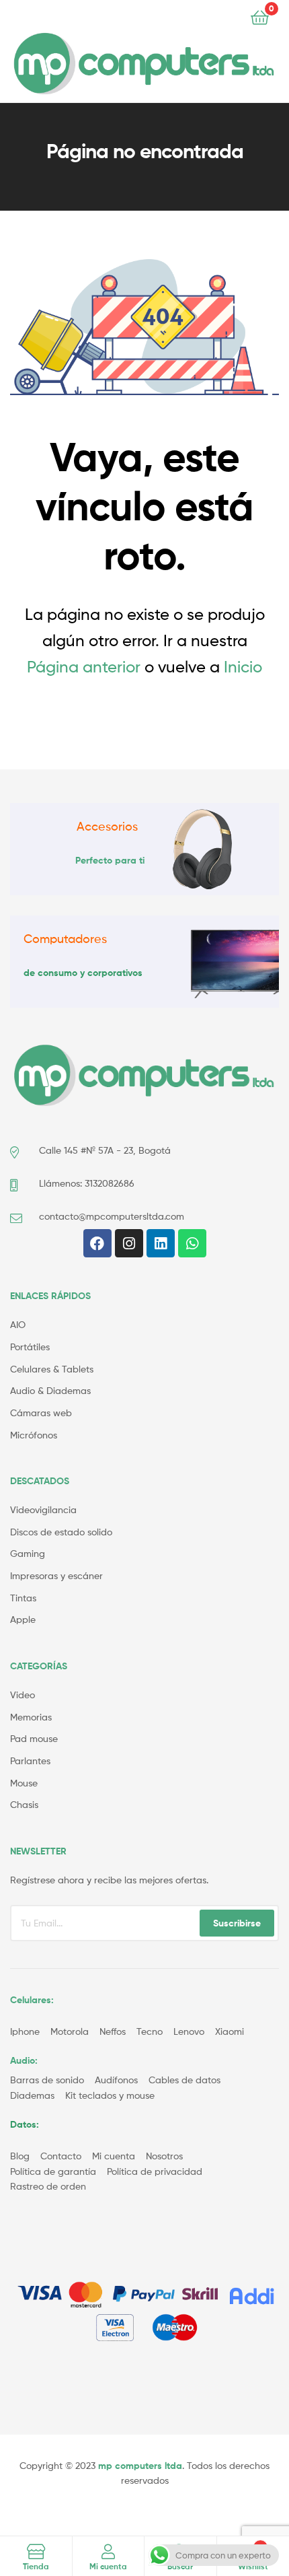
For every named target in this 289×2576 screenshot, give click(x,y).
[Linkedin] (161, 1243)
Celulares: (32, 2000)
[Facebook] (97, 1243)
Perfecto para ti (110, 860)
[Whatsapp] (192, 1243)
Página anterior (84, 667)
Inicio (243, 667)
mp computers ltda (140, 2466)
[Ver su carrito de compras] (260, 16)
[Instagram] (129, 1243)
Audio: (25, 2060)
